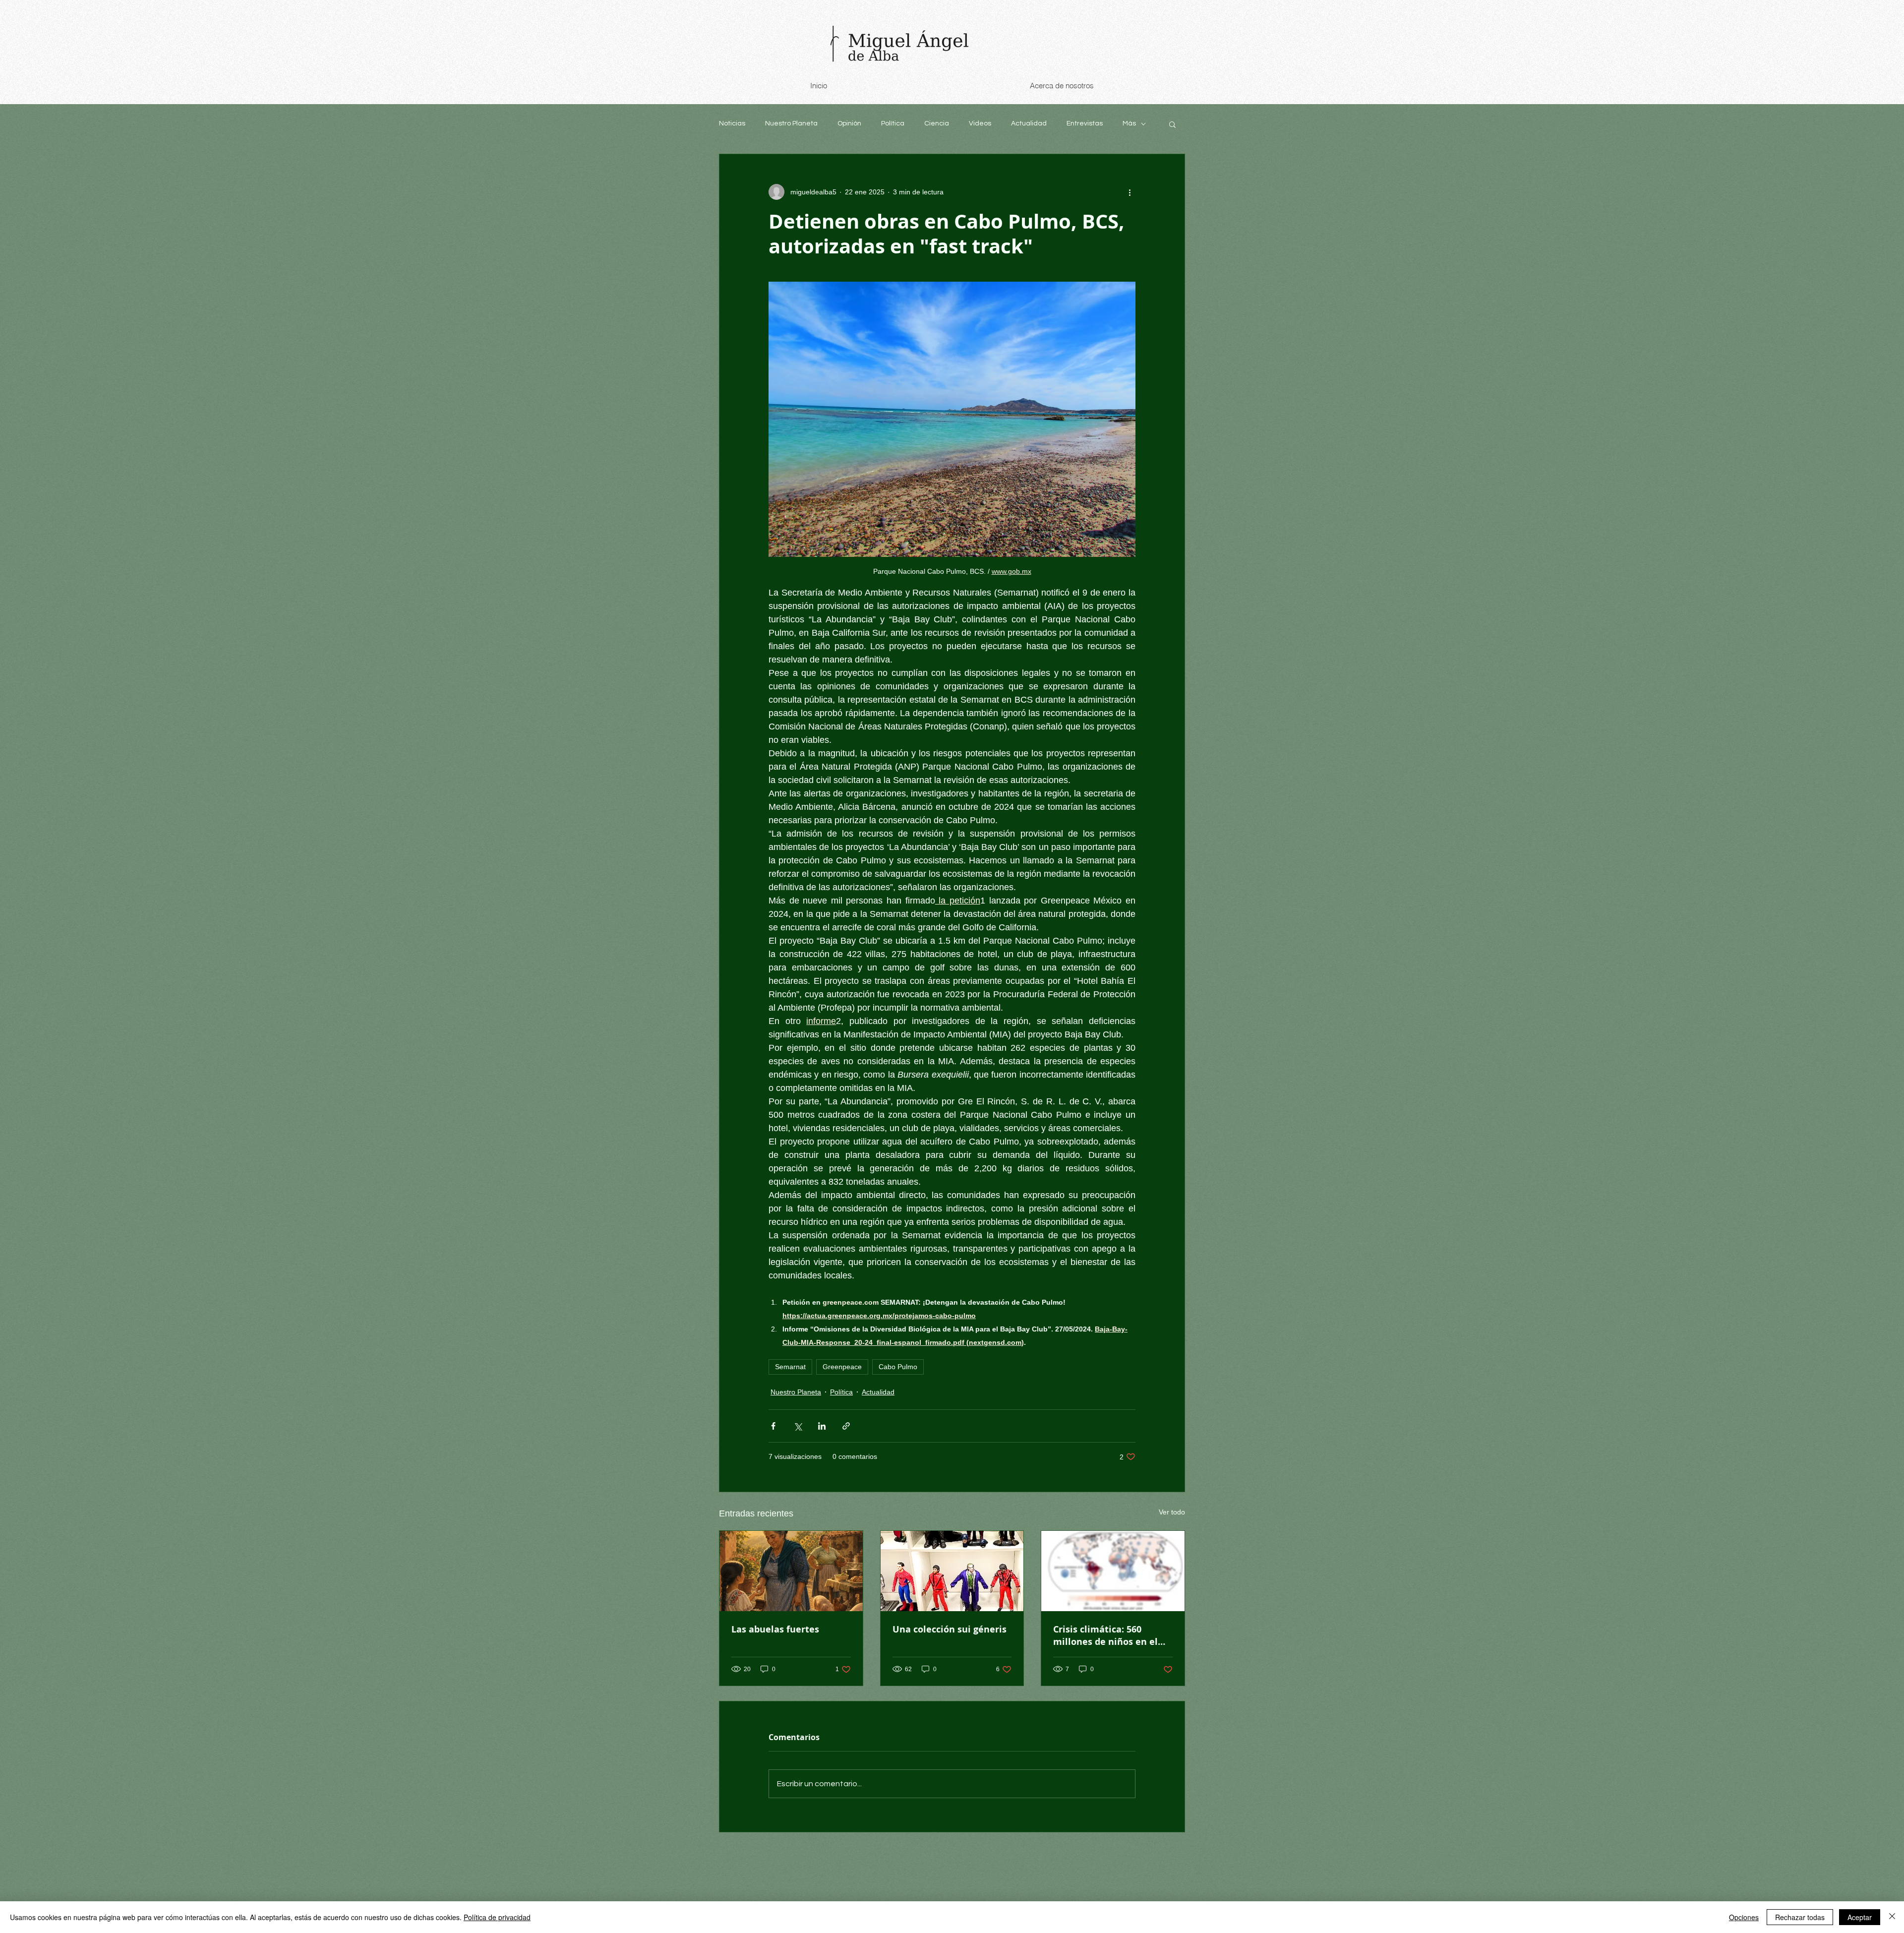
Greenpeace (842, 1367)
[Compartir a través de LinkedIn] (822, 1426)
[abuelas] (791, 1571)
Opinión (849, 123)
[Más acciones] (1130, 192)
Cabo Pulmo (898, 1367)
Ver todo (1172, 1512)
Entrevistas (1085, 123)
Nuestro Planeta (791, 123)
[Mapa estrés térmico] (1113, 1571)
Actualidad (1029, 123)
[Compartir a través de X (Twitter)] (798, 1426)
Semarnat (790, 1367)
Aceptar (1860, 1917)
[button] (1172, 124)
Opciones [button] (1744, 1917)
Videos (980, 123)
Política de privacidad (497, 1917)
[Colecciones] (952, 1571)
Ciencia (937, 123)
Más (1129, 123)
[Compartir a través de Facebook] (773, 1426)
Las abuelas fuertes (775, 1629)
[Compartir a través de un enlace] (846, 1426)
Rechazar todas (1800, 1917)
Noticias (732, 123)
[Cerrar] (1892, 1917)
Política (893, 123)
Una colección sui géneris (950, 1629)
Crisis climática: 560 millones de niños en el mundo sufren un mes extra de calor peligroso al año (1111, 1635)
